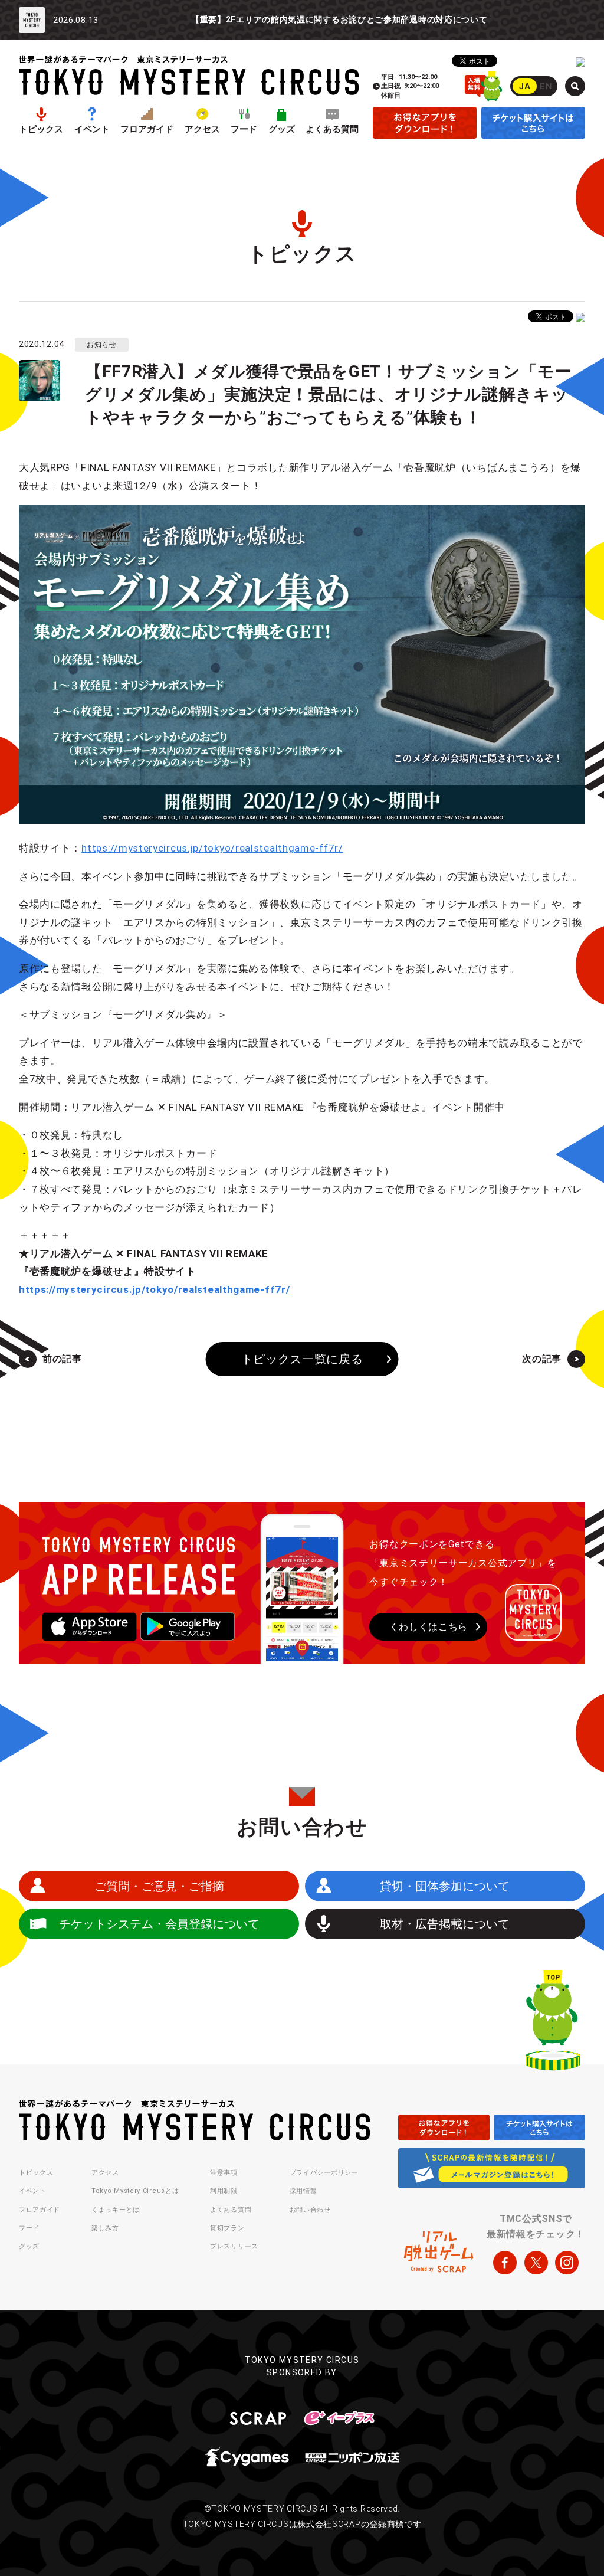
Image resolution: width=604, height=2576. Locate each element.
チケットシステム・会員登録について (159, 1924)
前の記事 (62, 1359)
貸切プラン (227, 2228)
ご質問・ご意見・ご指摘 (159, 1886)
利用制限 (224, 2191)
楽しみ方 (105, 2228)
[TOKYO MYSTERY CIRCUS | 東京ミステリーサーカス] (189, 75)
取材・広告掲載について (445, 1924)
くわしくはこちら (429, 1627)
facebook (505, 2263)
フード (244, 130)
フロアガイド (147, 130)
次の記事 (542, 1359)
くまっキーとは (116, 2210)
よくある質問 (332, 130)
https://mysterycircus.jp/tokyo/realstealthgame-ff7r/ (212, 848)
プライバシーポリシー (324, 2173)
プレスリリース (234, 2246)
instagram (567, 2263)
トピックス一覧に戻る (302, 1359)
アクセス (202, 130)
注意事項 (224, 2173)
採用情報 (303, 2191)
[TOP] (553, 2023)
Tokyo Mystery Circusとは (135, 2191)
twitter (536, 2263)
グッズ (282, 130)
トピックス (41, 130)
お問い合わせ (310, 2210)
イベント (92, 130)
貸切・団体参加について (445, 1886)
